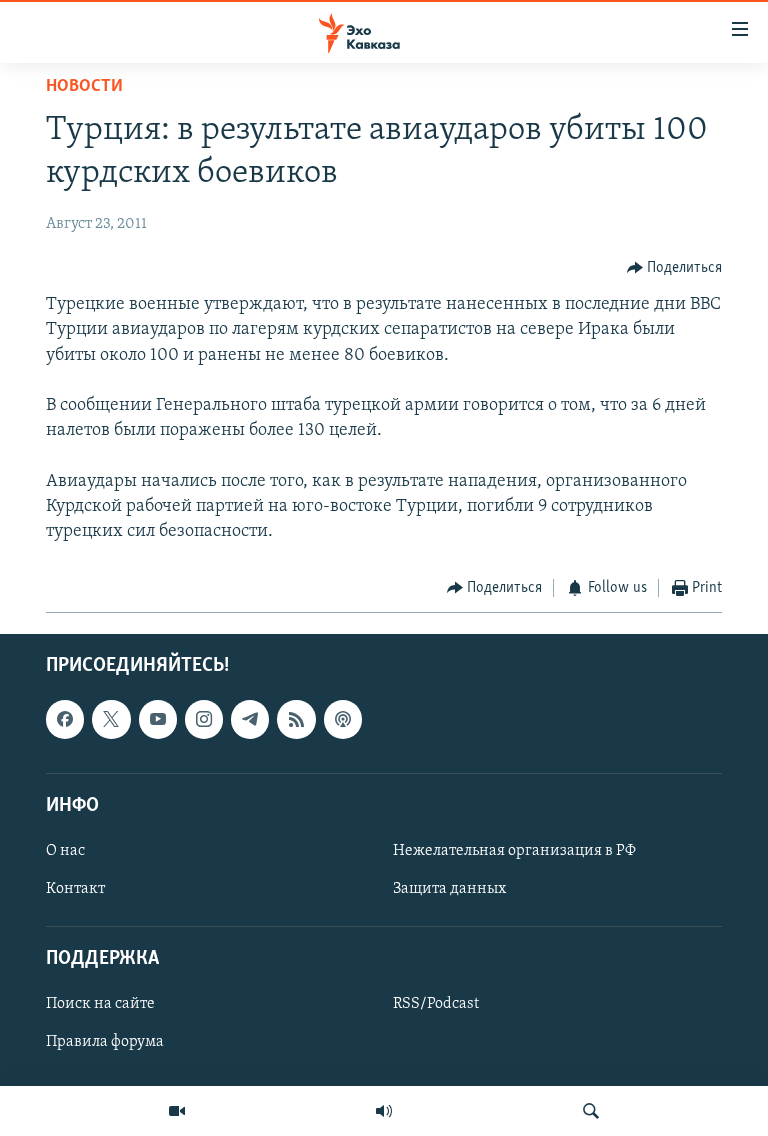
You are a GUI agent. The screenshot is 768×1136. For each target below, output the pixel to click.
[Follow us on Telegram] (250, 719)
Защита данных (449, 889)
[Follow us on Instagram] (204, 719)
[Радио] (384, 1111)
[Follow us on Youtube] (158, 719)
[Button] (675, 268)
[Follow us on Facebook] (65, 719)
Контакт (75, 889)
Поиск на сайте (100, 1004)
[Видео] (177, 1111)
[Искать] (591, 1111)
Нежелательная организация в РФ (514, 851)
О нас (65, 851)
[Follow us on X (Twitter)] (111, 719)
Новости (84, 87)
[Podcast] (343, 719)
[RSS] (296, 719)
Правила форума (105, 1042)
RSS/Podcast (436, 1004)
